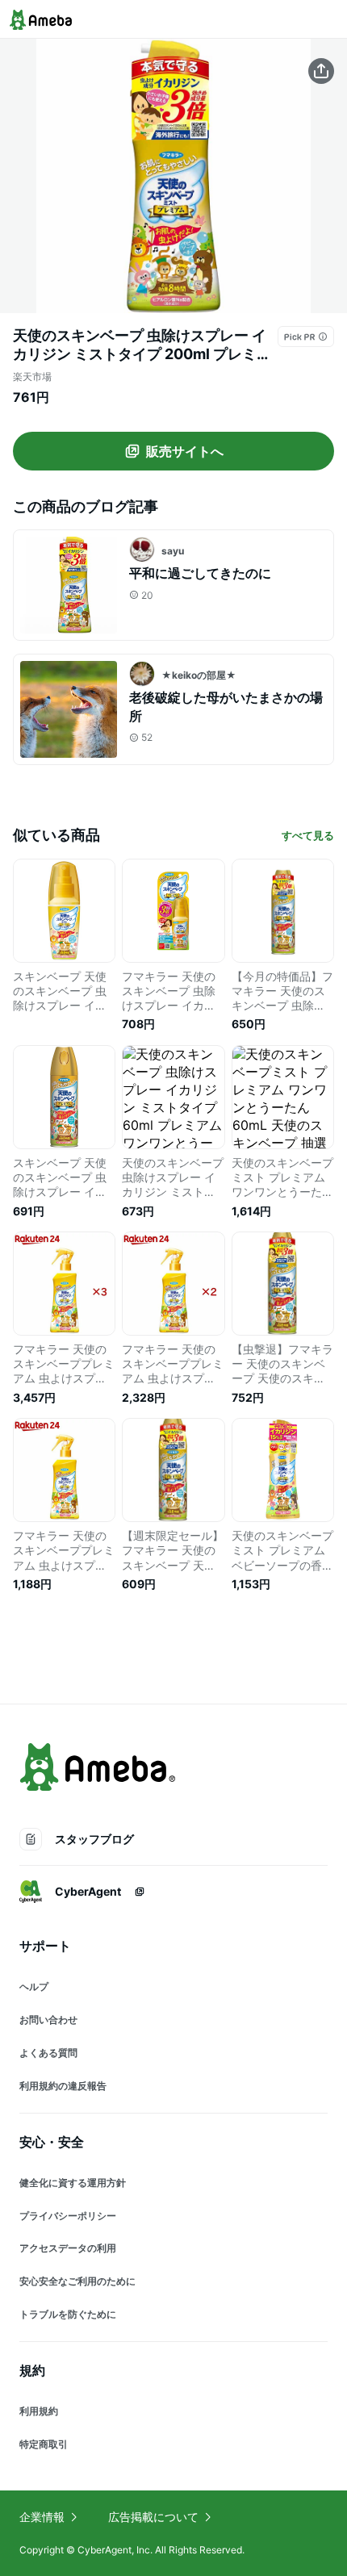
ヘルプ (34, 1986)
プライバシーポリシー (68, 2216)
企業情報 (42, 2517)
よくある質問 (48, 2053)
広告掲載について (153, 2517)
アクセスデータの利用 (68, 2248)
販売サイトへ (185, 451)
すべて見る (308, 835)
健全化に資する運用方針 (73, 2183)
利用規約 (39, 2411)
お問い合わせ (48, 2020)
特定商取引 (44, 2444)
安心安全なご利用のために (77, 2281)
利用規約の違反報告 (63, 2086)
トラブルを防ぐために (68, 2314)
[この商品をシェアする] (321, 71)
